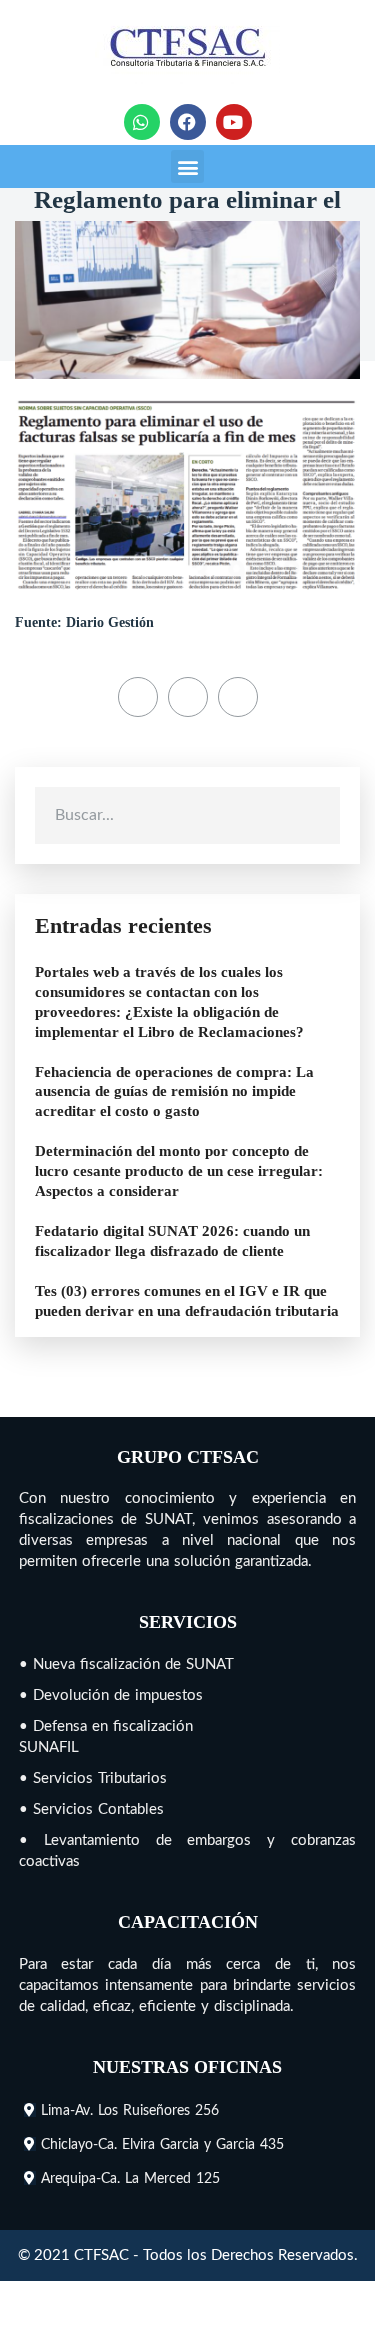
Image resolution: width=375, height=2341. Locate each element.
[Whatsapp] (142, 122)
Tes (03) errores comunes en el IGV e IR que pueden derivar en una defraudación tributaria (187, 1301)
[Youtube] (234, 122)
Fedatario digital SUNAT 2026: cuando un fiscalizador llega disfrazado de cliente (172, 1241)
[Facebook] (188, 122)
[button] (187, 166)
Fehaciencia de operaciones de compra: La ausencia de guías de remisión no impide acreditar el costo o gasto (174, 1092)
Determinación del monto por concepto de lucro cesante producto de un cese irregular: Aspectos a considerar (179, 1171)
